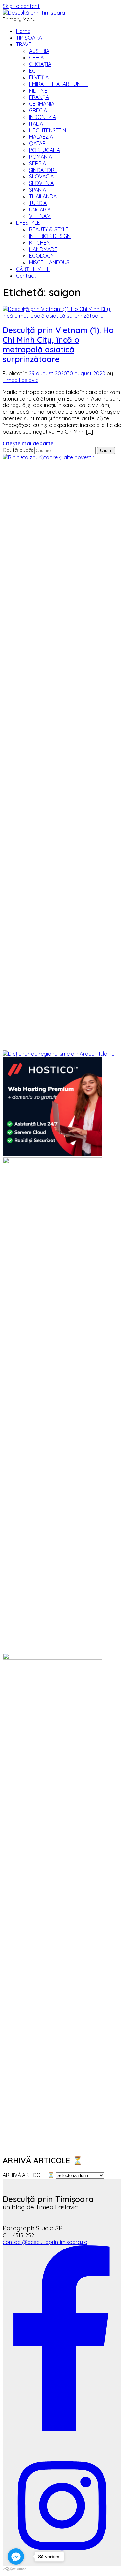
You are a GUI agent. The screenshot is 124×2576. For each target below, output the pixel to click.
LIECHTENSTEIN (48, 130)
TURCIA (38, 203)
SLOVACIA (41, 176)
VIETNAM (40, 216)
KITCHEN (40, 243)
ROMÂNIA (41, 157)
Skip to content (21, 6)
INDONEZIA (42, 117)
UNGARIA (40, 210)
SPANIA (38, 190)
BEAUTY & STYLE (49, 229)
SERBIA (38, 163)
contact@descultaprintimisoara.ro (45, 2242)
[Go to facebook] (16, 2557)
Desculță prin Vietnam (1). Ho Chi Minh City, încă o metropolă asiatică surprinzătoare (58, 344)
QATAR (37, 143)
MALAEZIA (41, 137)
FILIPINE (38, 91)
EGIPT (36, 71)
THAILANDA (43, 196)
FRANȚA (39, 97)
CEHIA (36, 58)
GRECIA (38, 110)
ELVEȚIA (39, 77)
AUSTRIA (39, 51)
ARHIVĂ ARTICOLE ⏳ (28, 2175)
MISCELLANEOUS (49, 262)
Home (23, 31)
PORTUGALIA (44, 150)
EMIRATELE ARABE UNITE (58, 84)
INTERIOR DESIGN (50, 236)
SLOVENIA (41, 183)
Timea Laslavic (21, 380)
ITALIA (36, 124)
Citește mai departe (28, 443)
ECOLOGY (41, 256)
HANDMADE (43, 249)
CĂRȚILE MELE (33, 269)
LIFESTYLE (28, 223)
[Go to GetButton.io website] (16, 2569)
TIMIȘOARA (29, 38)
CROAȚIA (40, 64)
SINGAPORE (43, 170)
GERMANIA (42, 104)
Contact (26, 276)
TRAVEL (25, 44)
